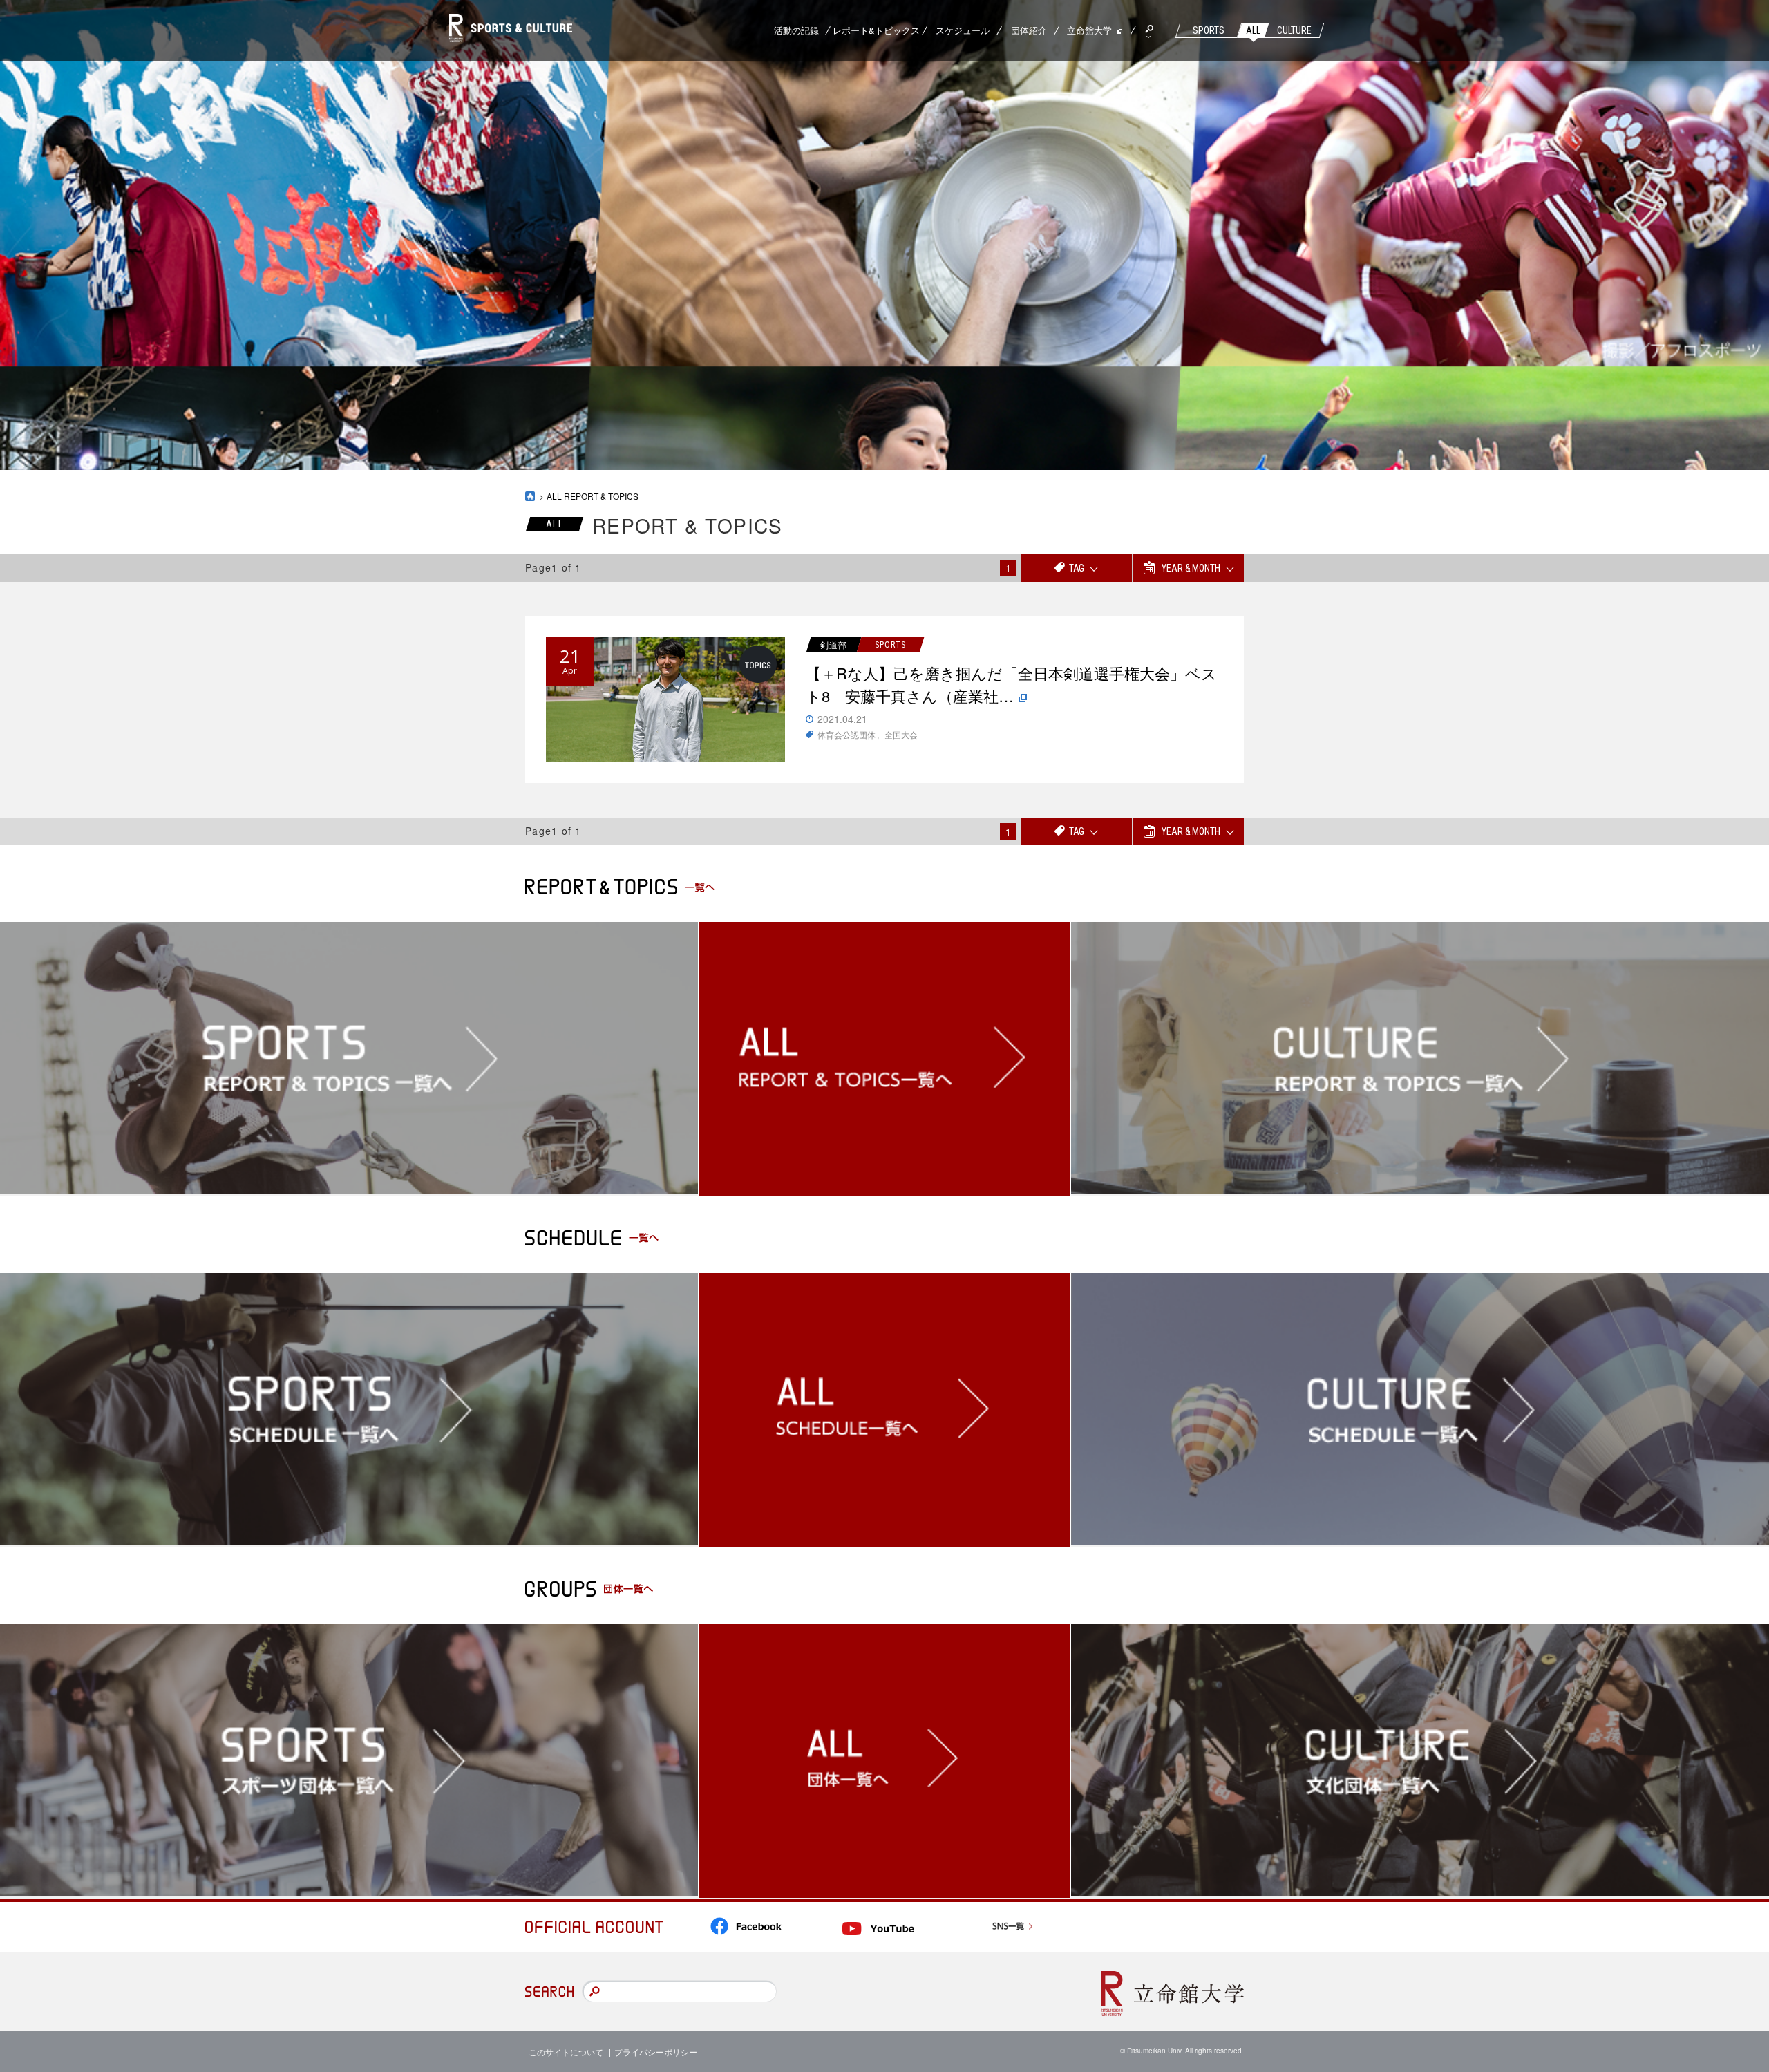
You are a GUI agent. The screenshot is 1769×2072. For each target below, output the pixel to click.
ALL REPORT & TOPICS (593, 496)
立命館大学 (1089, 30)
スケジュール (963, 30)
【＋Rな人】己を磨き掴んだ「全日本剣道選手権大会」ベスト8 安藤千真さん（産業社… (1011, 684)
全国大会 (901, 734)
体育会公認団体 (846, 734)
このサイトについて (566, 2052)
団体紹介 (1029, 30)
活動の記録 (796, 30)
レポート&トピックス (876, 30)
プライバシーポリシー (656, 2052)
